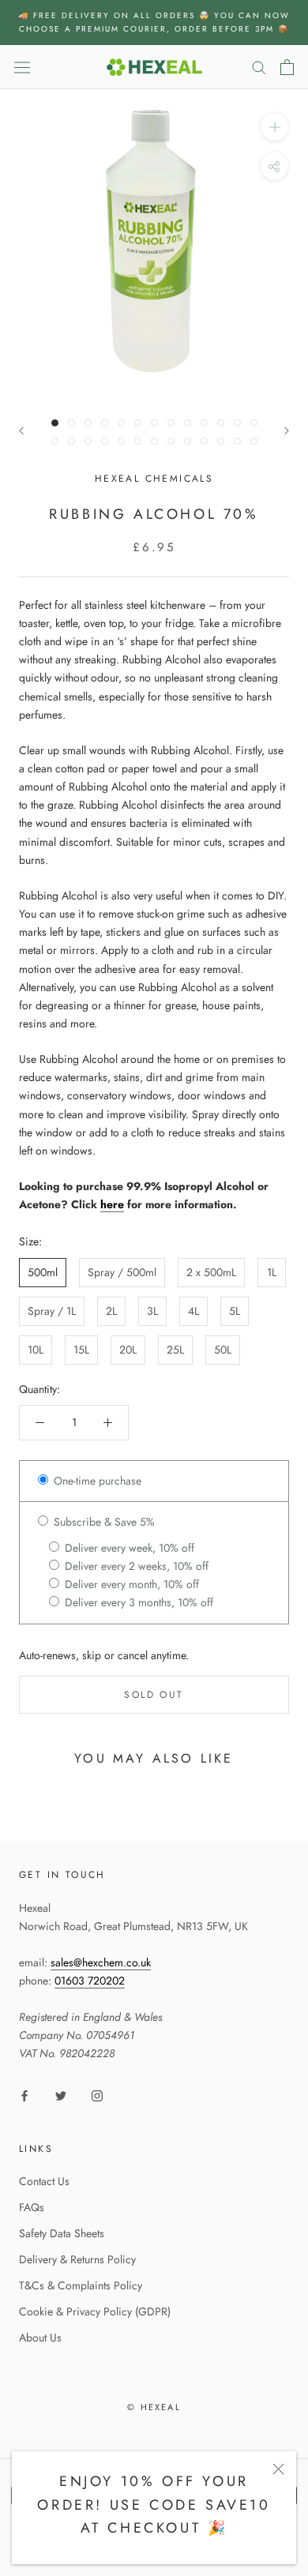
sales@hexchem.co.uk (101, 1962)
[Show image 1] (55, 423)
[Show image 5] (121, 423)
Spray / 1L (52, 1311)
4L (193, 1311)
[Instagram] (97, 2095)
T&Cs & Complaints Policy (81, 2285)
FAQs (32, 2207)
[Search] (259, 67)
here (112, 1204)
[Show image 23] (204, 441)
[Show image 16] (88, 441)
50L (223, 1350)
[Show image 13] (254, 423)
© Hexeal (154, 2407)
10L (36, 1350)
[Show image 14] (55, 441)
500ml (43, 1272)
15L (81, 1350)
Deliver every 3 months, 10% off (137, 1602)
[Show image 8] (171, 423)
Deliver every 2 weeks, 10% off (135, 1566)
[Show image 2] (71, 423)
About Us (40, 2338)
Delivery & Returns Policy (77, 2259)
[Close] (278, 2469)
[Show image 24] (221, 441)
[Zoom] (274, 127)
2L (111, 1311)
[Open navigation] (22, 67)
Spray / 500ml (122, 1272)
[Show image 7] (154, 423)
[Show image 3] (88, 423)
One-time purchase (96, 1481)
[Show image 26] (254, 441)
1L (272, 1272)
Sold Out (154, 1695)
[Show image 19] (138, 441)
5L (235, 1311)
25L (175, 1350)
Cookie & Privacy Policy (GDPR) (95, 2311)
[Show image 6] (138, 423)
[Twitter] (61, 2095)
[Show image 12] (237, 423)
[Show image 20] (154, 441)
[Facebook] (24, 2095)
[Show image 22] (188, 441)
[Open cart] (287, 67)
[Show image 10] (204, 423)
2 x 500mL (211, 1272)
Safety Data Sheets (62, 2233)
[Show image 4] (105, 423)
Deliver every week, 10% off (128, 1548)
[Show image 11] (221, 423)
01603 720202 (90, 1981)
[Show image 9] (188, 423)
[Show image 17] (105, 441)
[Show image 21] (171, 441)
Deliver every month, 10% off (130, 1584)
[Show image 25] (237, 441)
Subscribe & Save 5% (103, 1522)
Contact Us (44, 2181)
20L (128, 1350)
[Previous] (21, 431)
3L (152, 1311)
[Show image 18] (121, 441)
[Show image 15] (71, 441)
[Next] (287, 431)
